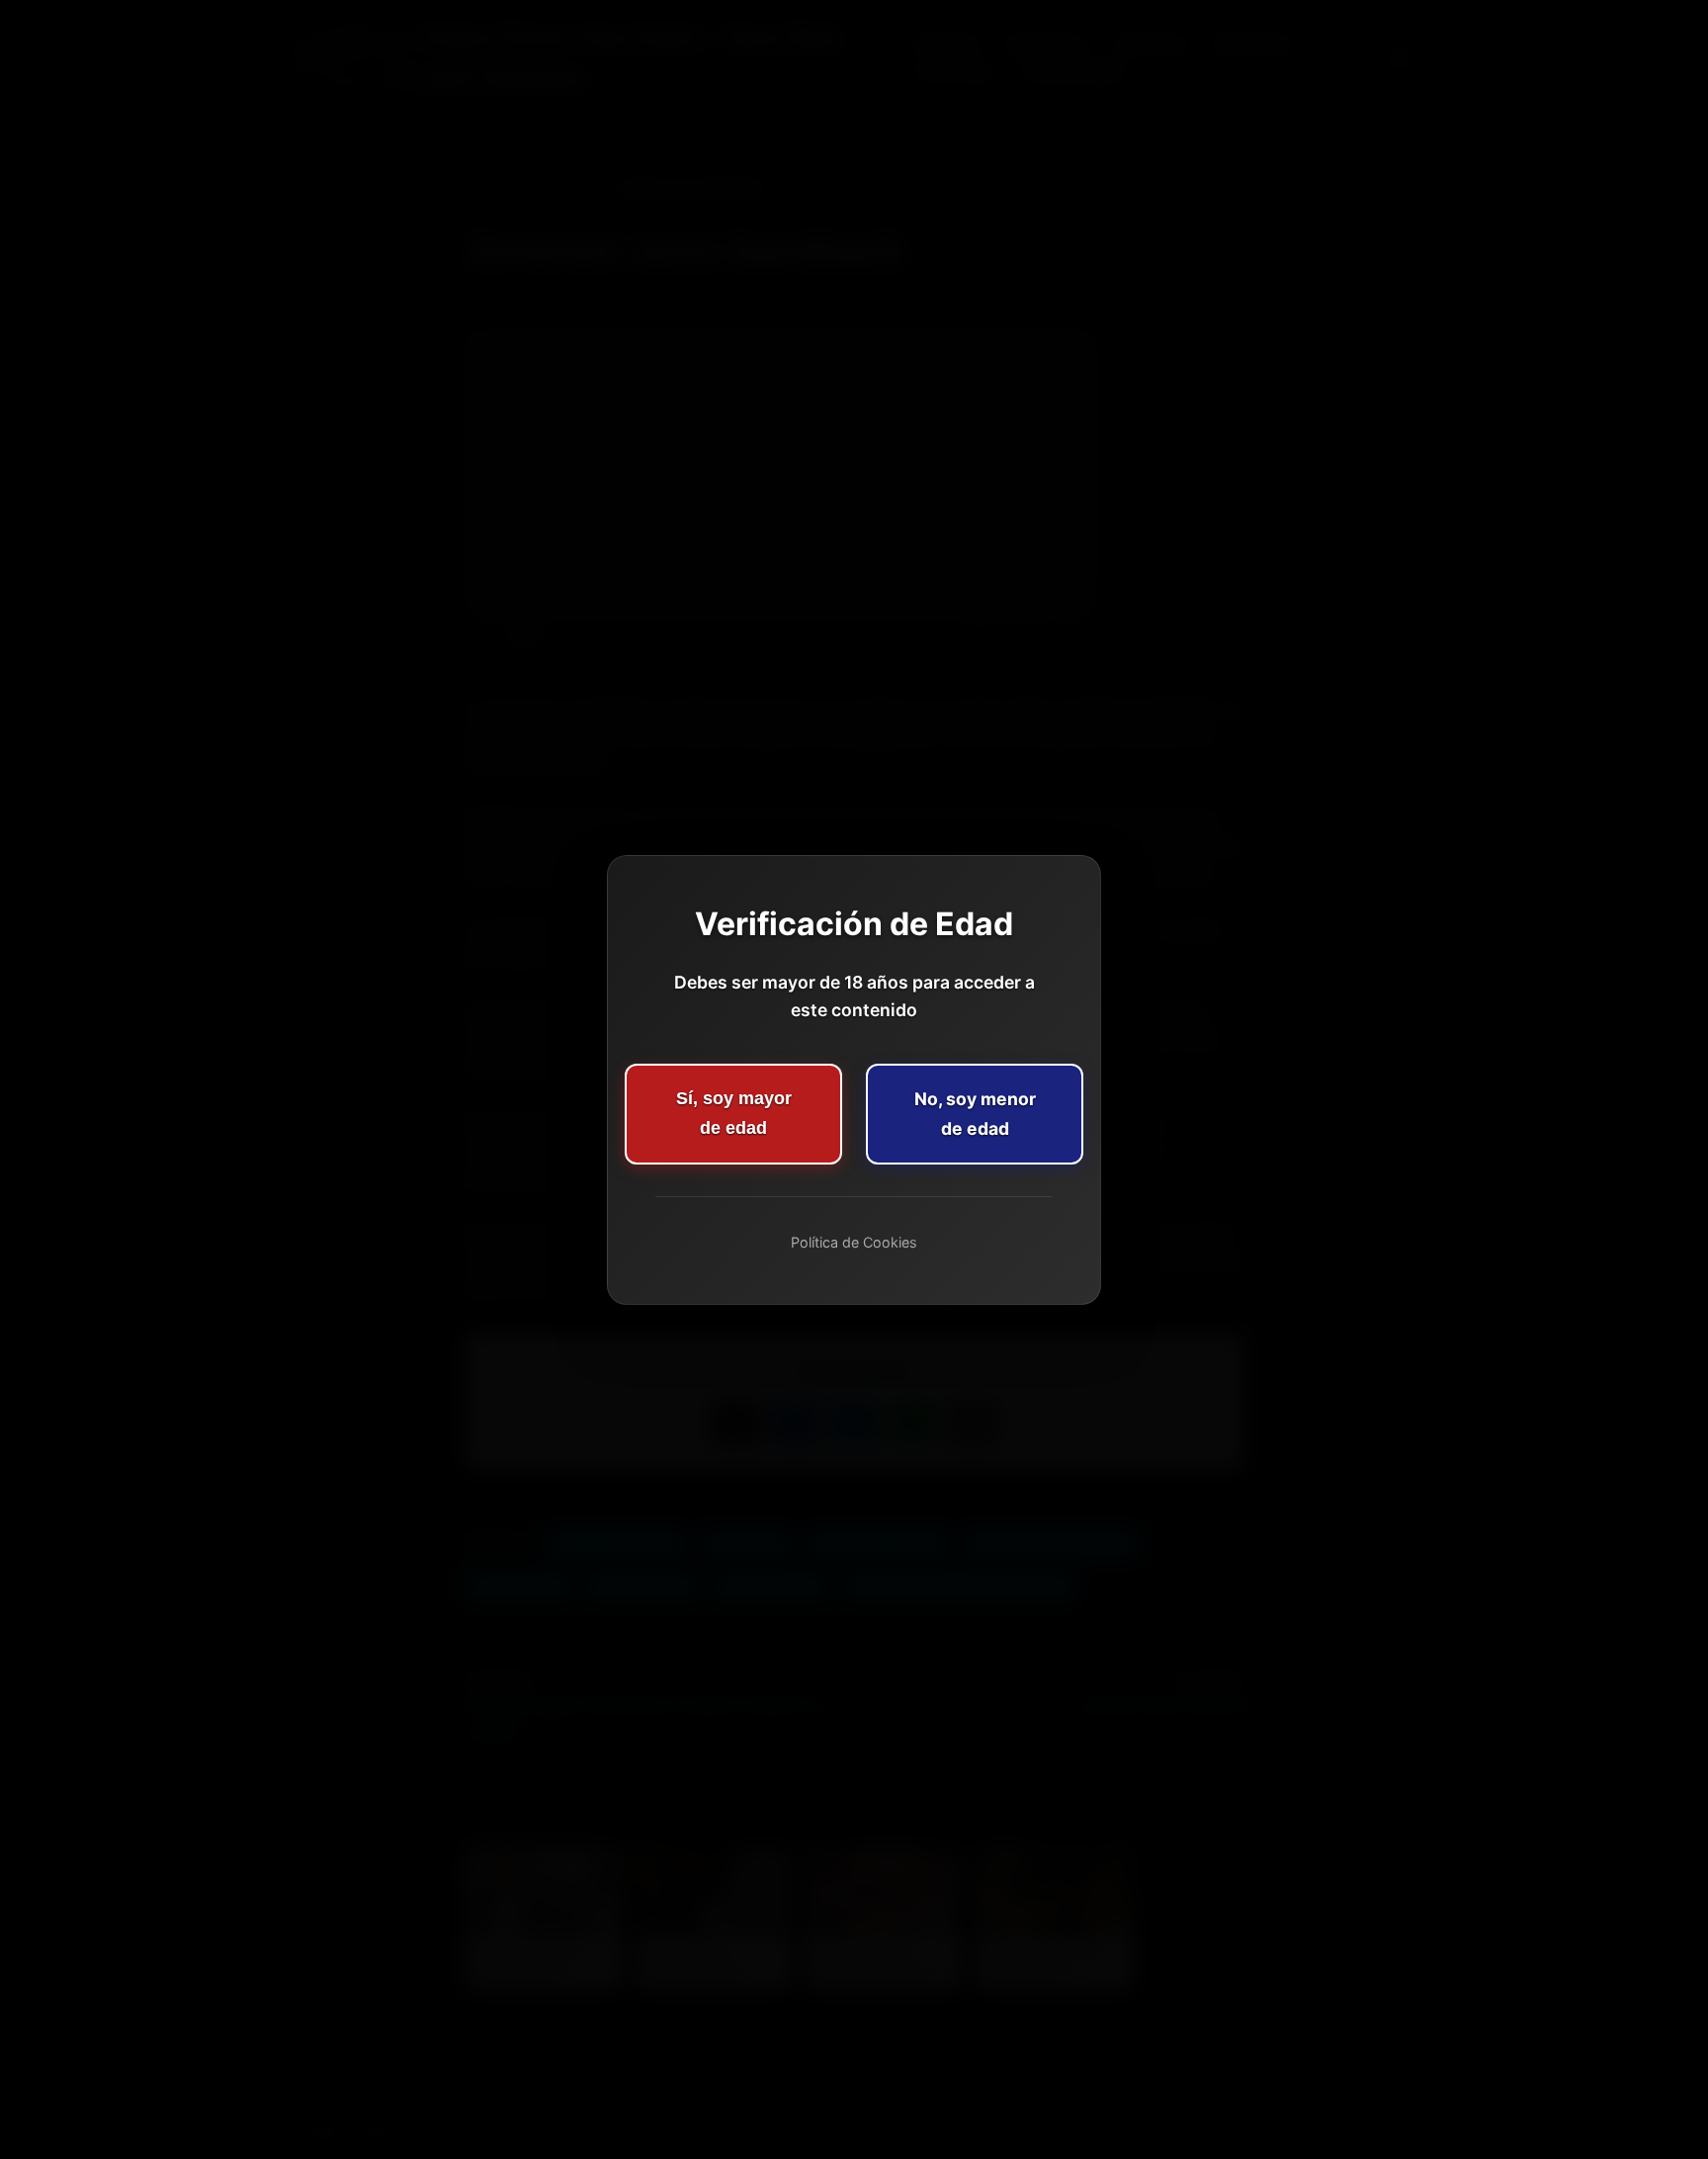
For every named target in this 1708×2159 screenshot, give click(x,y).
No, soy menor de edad (975, 1114)
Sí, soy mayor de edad (734, 1113)
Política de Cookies (854, 1242)
